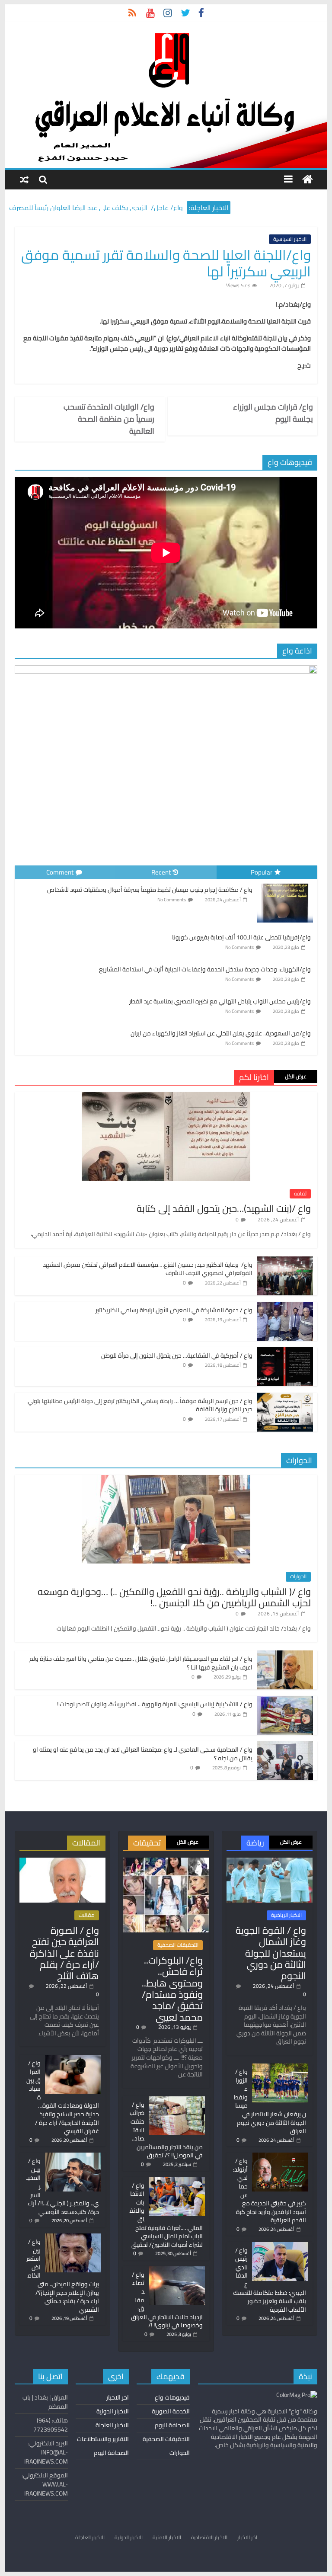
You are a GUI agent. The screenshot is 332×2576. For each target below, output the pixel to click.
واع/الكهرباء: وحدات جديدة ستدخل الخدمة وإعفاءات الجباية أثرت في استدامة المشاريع (205, 969)
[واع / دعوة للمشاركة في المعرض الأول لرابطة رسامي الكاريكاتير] (285, 1307)
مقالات (87, 1915)
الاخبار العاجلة (112, 2425)
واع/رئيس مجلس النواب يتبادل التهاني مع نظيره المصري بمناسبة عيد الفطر (220, 1001)
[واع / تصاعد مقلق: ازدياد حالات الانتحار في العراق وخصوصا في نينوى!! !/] (177, 2270)
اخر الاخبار (118, 2397)
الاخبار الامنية (167, 2537)
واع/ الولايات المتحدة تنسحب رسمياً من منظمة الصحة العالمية (109, 419)
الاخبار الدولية (113, 2411)
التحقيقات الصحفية (178, 1945)
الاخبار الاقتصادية (209, 2537)
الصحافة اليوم (172, 2425)
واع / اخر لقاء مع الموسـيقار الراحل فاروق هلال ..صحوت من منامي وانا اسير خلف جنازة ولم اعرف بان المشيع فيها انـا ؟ (141, 1663)
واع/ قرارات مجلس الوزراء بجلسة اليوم (273, 413)
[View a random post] (24, 179)
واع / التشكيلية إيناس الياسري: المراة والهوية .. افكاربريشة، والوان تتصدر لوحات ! (155, 1704)
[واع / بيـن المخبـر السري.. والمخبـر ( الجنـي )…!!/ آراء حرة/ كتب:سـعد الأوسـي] (73, 2156)
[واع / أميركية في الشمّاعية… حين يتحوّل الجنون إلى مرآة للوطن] (285, 1352)
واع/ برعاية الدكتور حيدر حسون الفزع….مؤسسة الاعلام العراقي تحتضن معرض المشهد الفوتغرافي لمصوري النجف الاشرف (148, 1269)
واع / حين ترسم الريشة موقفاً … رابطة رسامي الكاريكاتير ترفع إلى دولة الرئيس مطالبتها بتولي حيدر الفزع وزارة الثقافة (140, 1405)
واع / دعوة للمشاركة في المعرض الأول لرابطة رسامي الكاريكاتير (174, 1310)
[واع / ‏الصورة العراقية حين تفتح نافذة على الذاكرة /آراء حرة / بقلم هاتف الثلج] (62, 1862)
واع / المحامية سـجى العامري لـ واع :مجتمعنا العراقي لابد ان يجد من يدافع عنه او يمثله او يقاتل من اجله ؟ (143, 1754)
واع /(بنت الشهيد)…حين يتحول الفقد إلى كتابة (224, 1208)
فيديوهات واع (172, 2397)
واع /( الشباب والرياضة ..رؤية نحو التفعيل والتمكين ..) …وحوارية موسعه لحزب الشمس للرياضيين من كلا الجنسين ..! (174, 1597)
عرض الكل (296, 1076)
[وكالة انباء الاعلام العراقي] (308, 180)
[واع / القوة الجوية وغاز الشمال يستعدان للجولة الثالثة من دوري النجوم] (270, 1862)
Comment (60, 872)
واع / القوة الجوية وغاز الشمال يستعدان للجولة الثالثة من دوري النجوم (271, 1953)
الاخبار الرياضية (286, 1915)
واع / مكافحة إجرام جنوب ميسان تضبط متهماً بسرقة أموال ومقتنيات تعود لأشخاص (150, 890)
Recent (161, 872)
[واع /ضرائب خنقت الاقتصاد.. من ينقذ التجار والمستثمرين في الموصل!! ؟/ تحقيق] (177, 2100)
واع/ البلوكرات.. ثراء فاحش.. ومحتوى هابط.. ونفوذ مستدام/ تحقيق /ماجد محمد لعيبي (172, 1989)
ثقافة (300, 1194)
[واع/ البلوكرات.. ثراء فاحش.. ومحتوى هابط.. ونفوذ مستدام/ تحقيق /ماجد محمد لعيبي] (166, 1862)
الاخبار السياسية (290, 239)
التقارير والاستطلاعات (103, 2439)
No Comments (172, 900)
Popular (262, 872)
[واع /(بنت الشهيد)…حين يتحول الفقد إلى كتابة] (166, 1097)
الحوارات (298, 1576)
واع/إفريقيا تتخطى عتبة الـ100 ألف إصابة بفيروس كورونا (241, 937)
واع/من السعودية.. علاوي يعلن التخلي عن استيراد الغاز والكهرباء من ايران (221, 1033)
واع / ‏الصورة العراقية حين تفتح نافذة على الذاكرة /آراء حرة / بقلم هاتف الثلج (64, 1953)
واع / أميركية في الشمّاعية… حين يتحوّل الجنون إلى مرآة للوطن (177, 1355)
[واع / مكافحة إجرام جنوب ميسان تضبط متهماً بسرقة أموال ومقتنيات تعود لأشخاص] (285, 884)
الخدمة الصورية (171, 2411)
